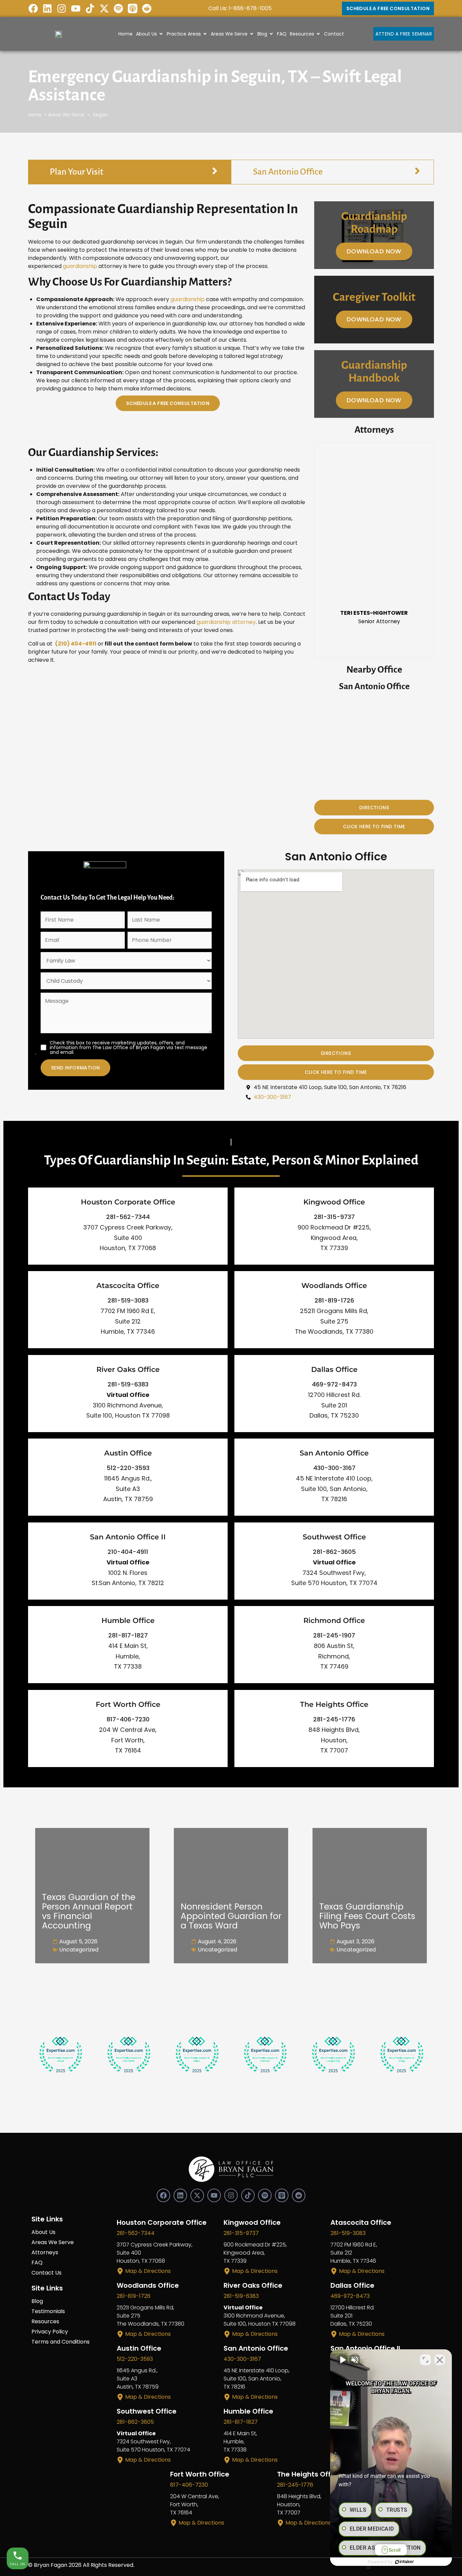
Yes (242, 1305)
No (219, 1305)
